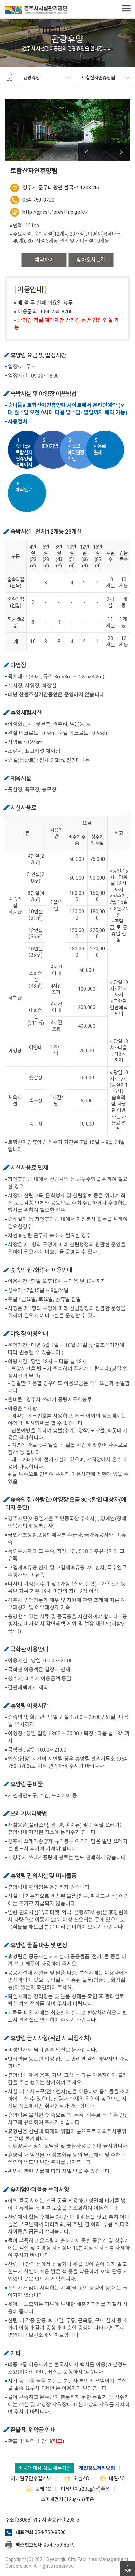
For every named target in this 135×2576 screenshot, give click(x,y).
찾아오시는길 (91, 260)
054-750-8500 (50, 2532)
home (9, 78)
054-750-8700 (38, 200)
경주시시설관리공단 (36, 10)
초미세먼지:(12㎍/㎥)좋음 (67, 2499)
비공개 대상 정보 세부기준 (45, 2468)
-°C (81, 2478)
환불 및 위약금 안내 (36, 2441)
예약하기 (44, 260)
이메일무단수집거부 (31, 2478)
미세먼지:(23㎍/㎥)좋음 (85, 2489)
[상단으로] (128, 2569)
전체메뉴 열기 (126, 9)
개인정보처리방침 (97, 2468)
